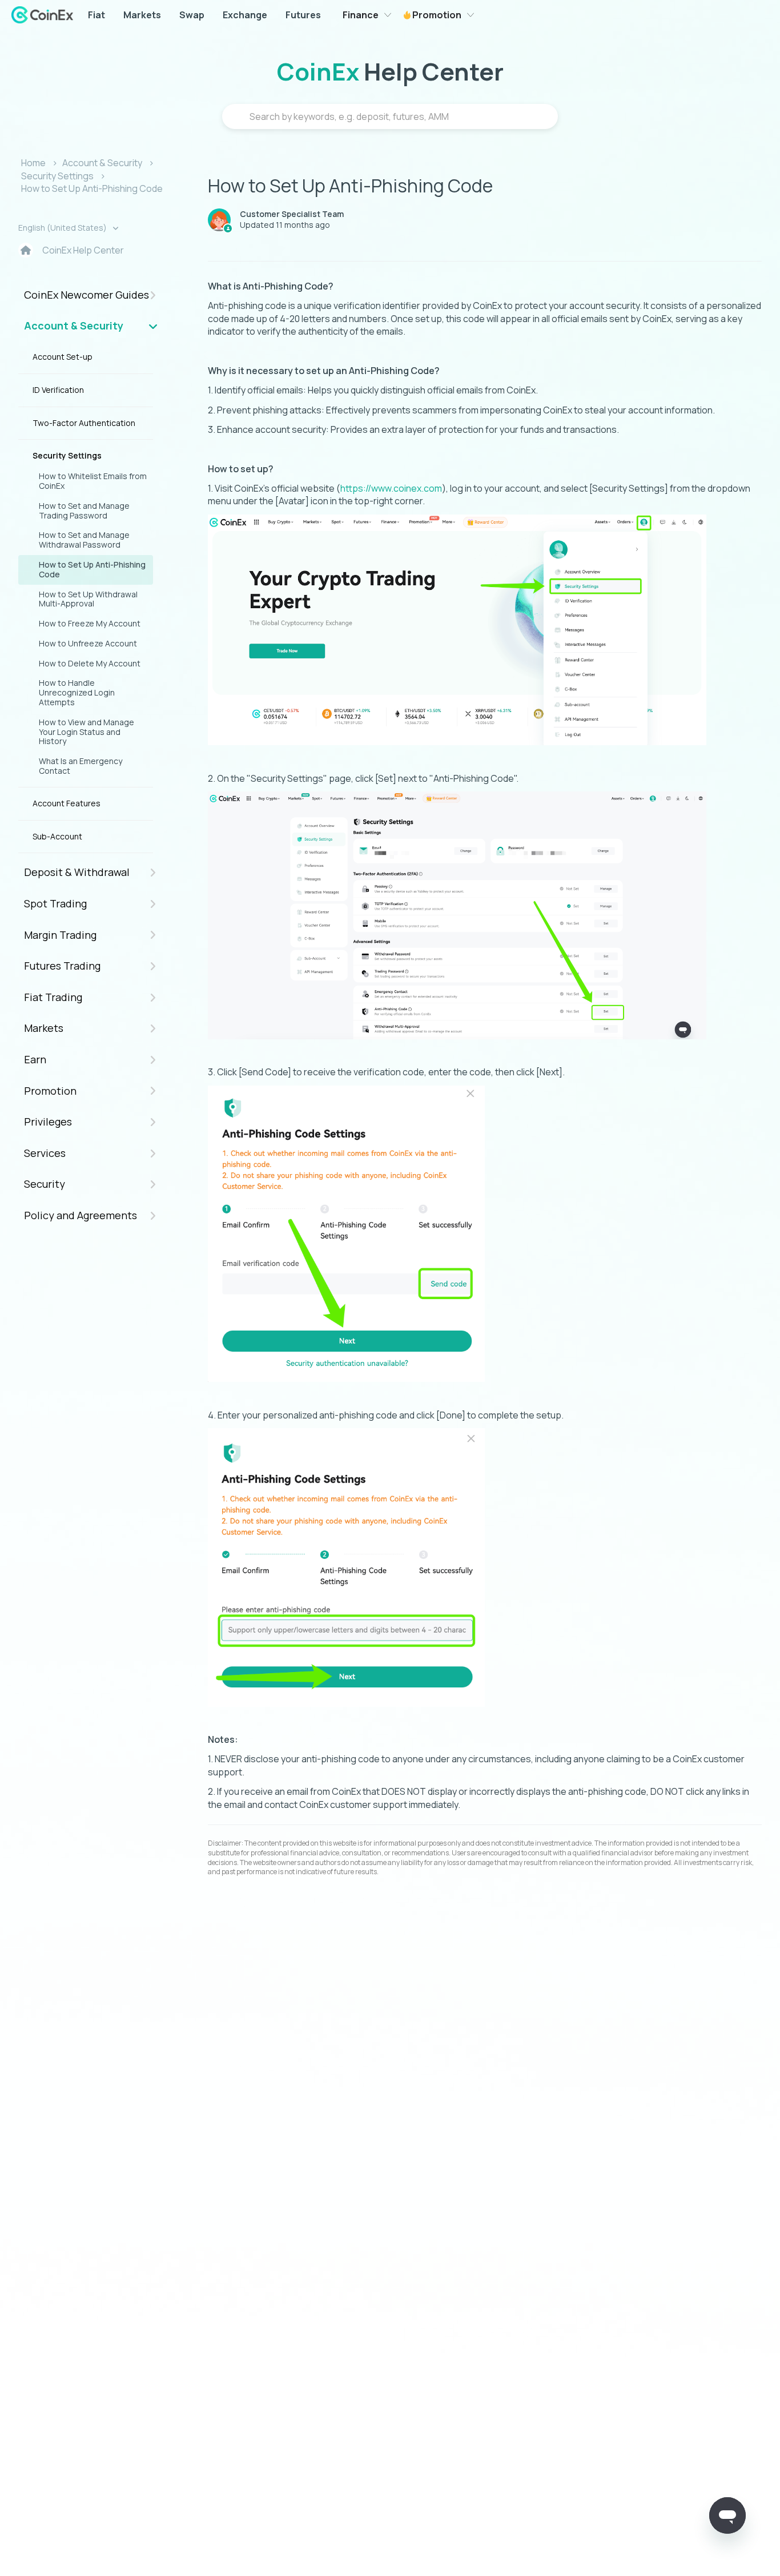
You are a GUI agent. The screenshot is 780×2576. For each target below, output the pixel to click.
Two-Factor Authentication (84, 423)
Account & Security (102, 163)
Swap (192, 15)
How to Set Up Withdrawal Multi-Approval (88, 599)
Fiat (97, 15)
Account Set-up (63, 357)
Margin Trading (60, 935)
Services (45, 1153)
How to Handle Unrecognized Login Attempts (77, 692)
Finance (361, 15)
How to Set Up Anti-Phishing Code (92, 188)
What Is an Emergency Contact (81, 766)
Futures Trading (62, 966)
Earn (35, 1059)
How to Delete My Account (90, 663)
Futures (303, 15)
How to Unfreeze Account (88, 643)
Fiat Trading (53, 997)
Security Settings (57, 176)
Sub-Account (57, 836)
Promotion (436, 15)
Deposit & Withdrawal (77, 872)
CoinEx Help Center (83, 250)
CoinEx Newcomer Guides (87, 295)
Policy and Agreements (81, 1215)
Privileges (48, 1122)
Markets (142, 15)
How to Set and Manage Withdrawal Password (84, 540)
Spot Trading (55, 903)
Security (45, 1184)
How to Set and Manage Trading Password (84, 511)
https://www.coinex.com (391, 488)
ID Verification (58, 390)
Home (33, 163)
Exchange (245, 15)
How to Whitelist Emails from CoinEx (93, 481)
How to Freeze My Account (90, 623)
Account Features (67, 803)
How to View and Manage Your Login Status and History (87, 732)
